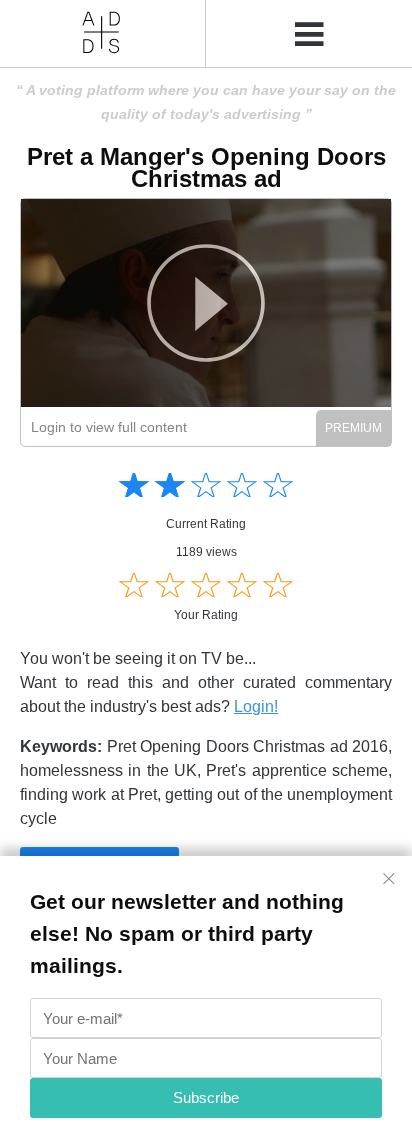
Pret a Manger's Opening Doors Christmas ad (206, 167)
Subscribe (206, 1097)
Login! (256, 706)
